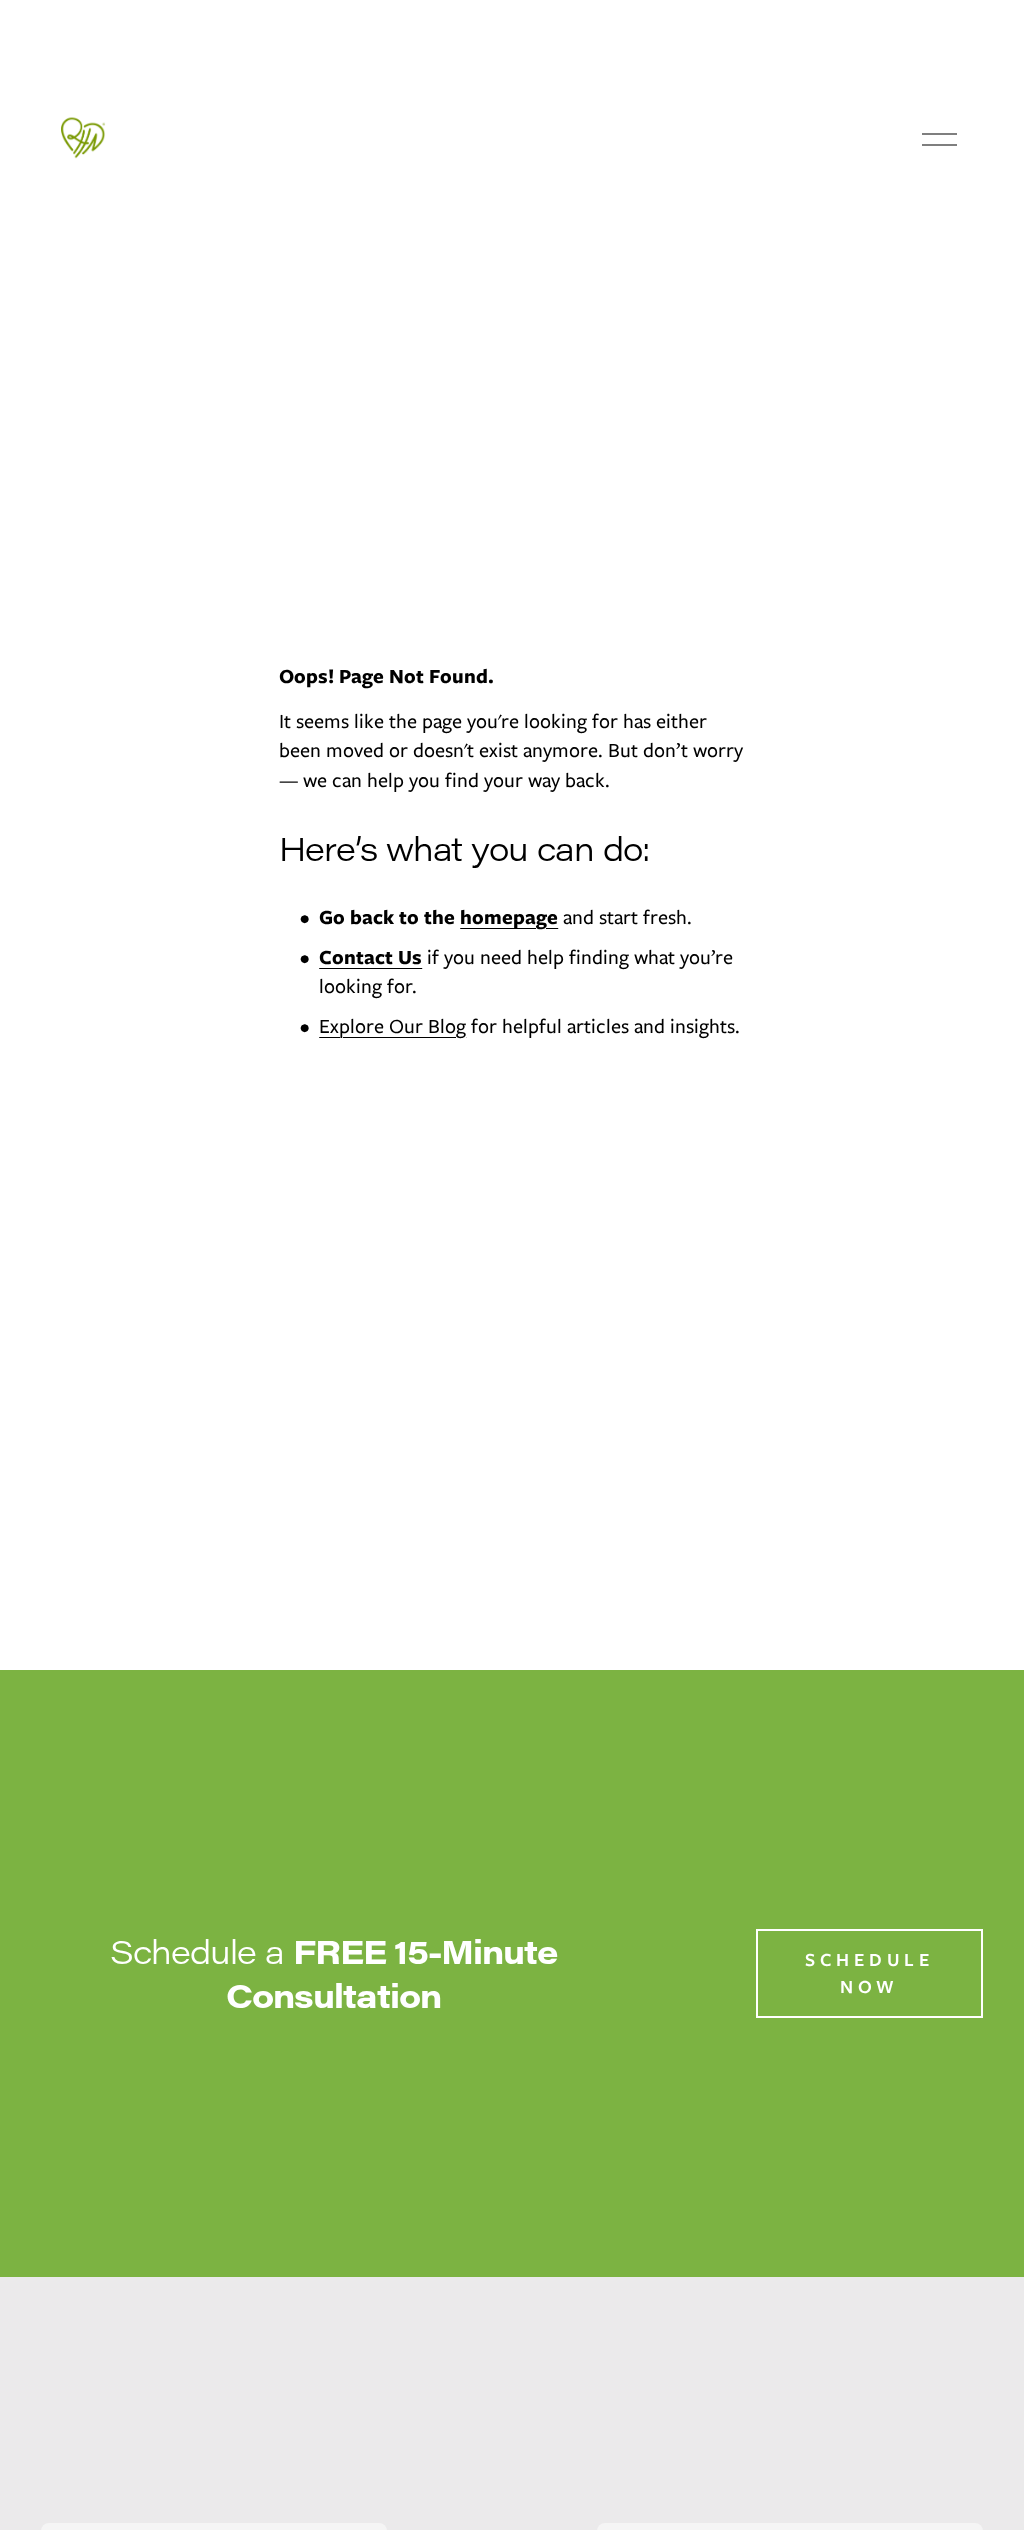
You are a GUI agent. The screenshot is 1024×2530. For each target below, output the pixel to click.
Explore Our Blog (392, 1026)
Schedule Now (869, 1973)
